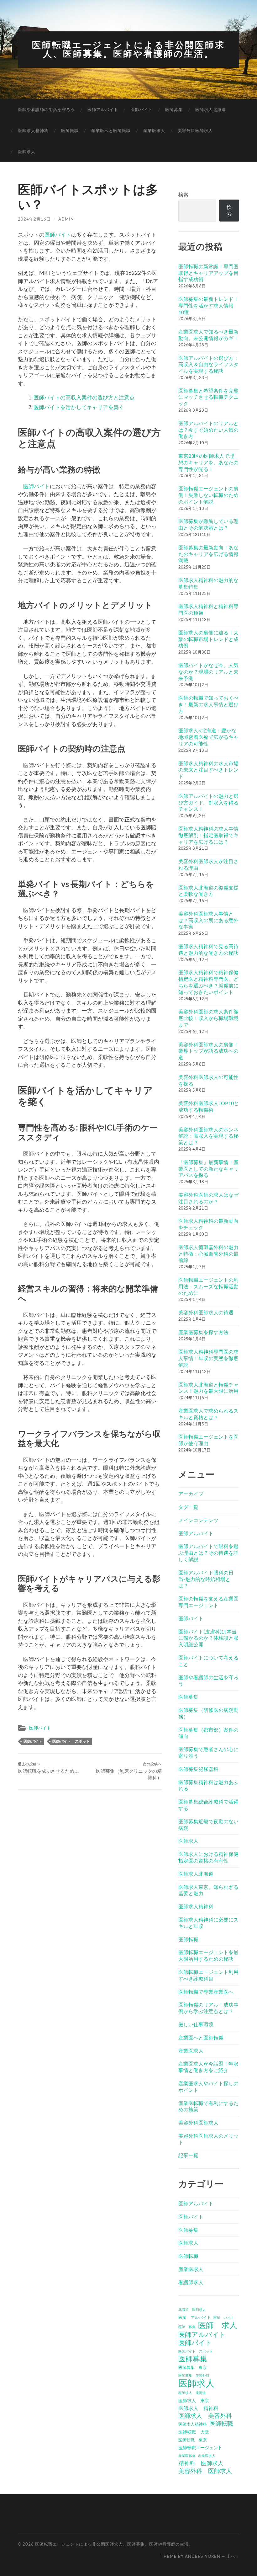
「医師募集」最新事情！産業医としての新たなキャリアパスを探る (208, 1169)
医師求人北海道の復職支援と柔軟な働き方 (208, 891)
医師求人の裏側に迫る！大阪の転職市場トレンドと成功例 (208, 639)
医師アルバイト (103, 110)
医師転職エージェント (200, 2448)
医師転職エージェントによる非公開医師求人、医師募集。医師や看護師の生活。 (128, 49)
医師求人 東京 (194, 2400)
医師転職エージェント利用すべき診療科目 (208, 1975)
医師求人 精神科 (198, 2408)
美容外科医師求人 (195, 131)
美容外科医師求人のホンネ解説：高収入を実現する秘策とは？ (208, 1136)
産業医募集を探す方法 (203, 1332)
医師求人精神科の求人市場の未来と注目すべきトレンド (208, 770)
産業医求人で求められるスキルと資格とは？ (208, 1414)
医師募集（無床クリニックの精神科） (129, 1771)
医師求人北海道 (211, 110)
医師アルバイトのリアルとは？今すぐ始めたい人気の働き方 (208, 430)
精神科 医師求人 (201, 2463)
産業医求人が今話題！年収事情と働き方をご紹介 (208, 2067)
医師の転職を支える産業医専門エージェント (208, 1602)
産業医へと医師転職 (111, 131)
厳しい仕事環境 (196, 2024)
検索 (183, 194)
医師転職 (70, 131)
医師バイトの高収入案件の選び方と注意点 (84, 397)
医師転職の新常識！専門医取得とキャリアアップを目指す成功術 (208, 273)
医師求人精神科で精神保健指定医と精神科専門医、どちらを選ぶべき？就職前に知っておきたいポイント (208, 982)
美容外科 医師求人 (205, 2471)
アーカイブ (191, 1494)
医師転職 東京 (193, 2440)
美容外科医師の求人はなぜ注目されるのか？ (208, 1198)
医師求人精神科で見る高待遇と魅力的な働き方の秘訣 (208, 949)
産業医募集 (187, 2456)
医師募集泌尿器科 (198, 1769)
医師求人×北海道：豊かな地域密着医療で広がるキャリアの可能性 (208, 737)
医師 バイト (224, 2318)
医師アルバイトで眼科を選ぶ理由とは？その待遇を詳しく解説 (208, 1553)
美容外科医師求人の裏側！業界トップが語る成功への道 (208, 1051)
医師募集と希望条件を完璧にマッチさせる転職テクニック (208, 397)
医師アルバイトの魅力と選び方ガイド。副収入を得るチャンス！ (208, 802)
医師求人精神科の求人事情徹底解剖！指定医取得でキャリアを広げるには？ (208, 835)
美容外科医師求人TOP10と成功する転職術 (209, 1106)
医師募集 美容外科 (194, 2375)
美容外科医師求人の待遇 (206, 1312)
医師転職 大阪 (194, 2432)
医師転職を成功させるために (48, 1768)
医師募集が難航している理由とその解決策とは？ (208, 524)
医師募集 (174, 110)
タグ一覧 (188, 1507)
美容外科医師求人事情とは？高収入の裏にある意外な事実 (208, 920)
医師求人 (27, 152)
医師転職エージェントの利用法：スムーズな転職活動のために (208, 1286)
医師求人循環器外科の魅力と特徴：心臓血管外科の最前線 (208, 1254)
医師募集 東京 (193, 2367)
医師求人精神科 (33, 131)
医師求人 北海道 (192, 2393)
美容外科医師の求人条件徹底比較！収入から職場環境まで (208, 1018)
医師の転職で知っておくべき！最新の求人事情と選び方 (208, 704)
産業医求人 (154, 131)
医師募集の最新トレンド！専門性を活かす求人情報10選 (208, 305)
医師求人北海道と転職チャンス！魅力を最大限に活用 (208, 1388)
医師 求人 (218, 2325)
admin (66, 219)
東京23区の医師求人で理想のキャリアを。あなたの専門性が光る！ (208, 462)
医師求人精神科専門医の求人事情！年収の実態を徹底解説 (208, 1358)
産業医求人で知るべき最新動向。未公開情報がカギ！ (208, 335)
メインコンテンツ (198, 1520)
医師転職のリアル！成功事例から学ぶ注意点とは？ (208, 2008)
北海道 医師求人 (192, 2309)
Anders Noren (203, 2556)
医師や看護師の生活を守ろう (46, 110)
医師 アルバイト (195, 2317)
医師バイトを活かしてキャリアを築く (79, 407)
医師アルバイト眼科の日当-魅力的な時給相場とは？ (206, 1579)
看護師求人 (191, 2282)
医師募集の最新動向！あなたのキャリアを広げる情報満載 (208, 554)
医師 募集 (187, 2327)
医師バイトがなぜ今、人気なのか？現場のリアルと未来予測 (208, 672)
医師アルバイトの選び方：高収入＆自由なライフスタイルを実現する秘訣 (208, 364)
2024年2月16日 (34, 219)
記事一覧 (188, 2155)
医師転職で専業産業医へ (206, 1992)
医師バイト (142, 110)
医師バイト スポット (71, 1741)
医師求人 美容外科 (205, 2416)
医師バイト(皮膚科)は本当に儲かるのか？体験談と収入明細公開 (208, 1638)
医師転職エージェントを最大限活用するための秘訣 (208, 1955)
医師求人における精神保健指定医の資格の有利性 (208, 1857)
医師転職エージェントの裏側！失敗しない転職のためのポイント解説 (208, 495)
